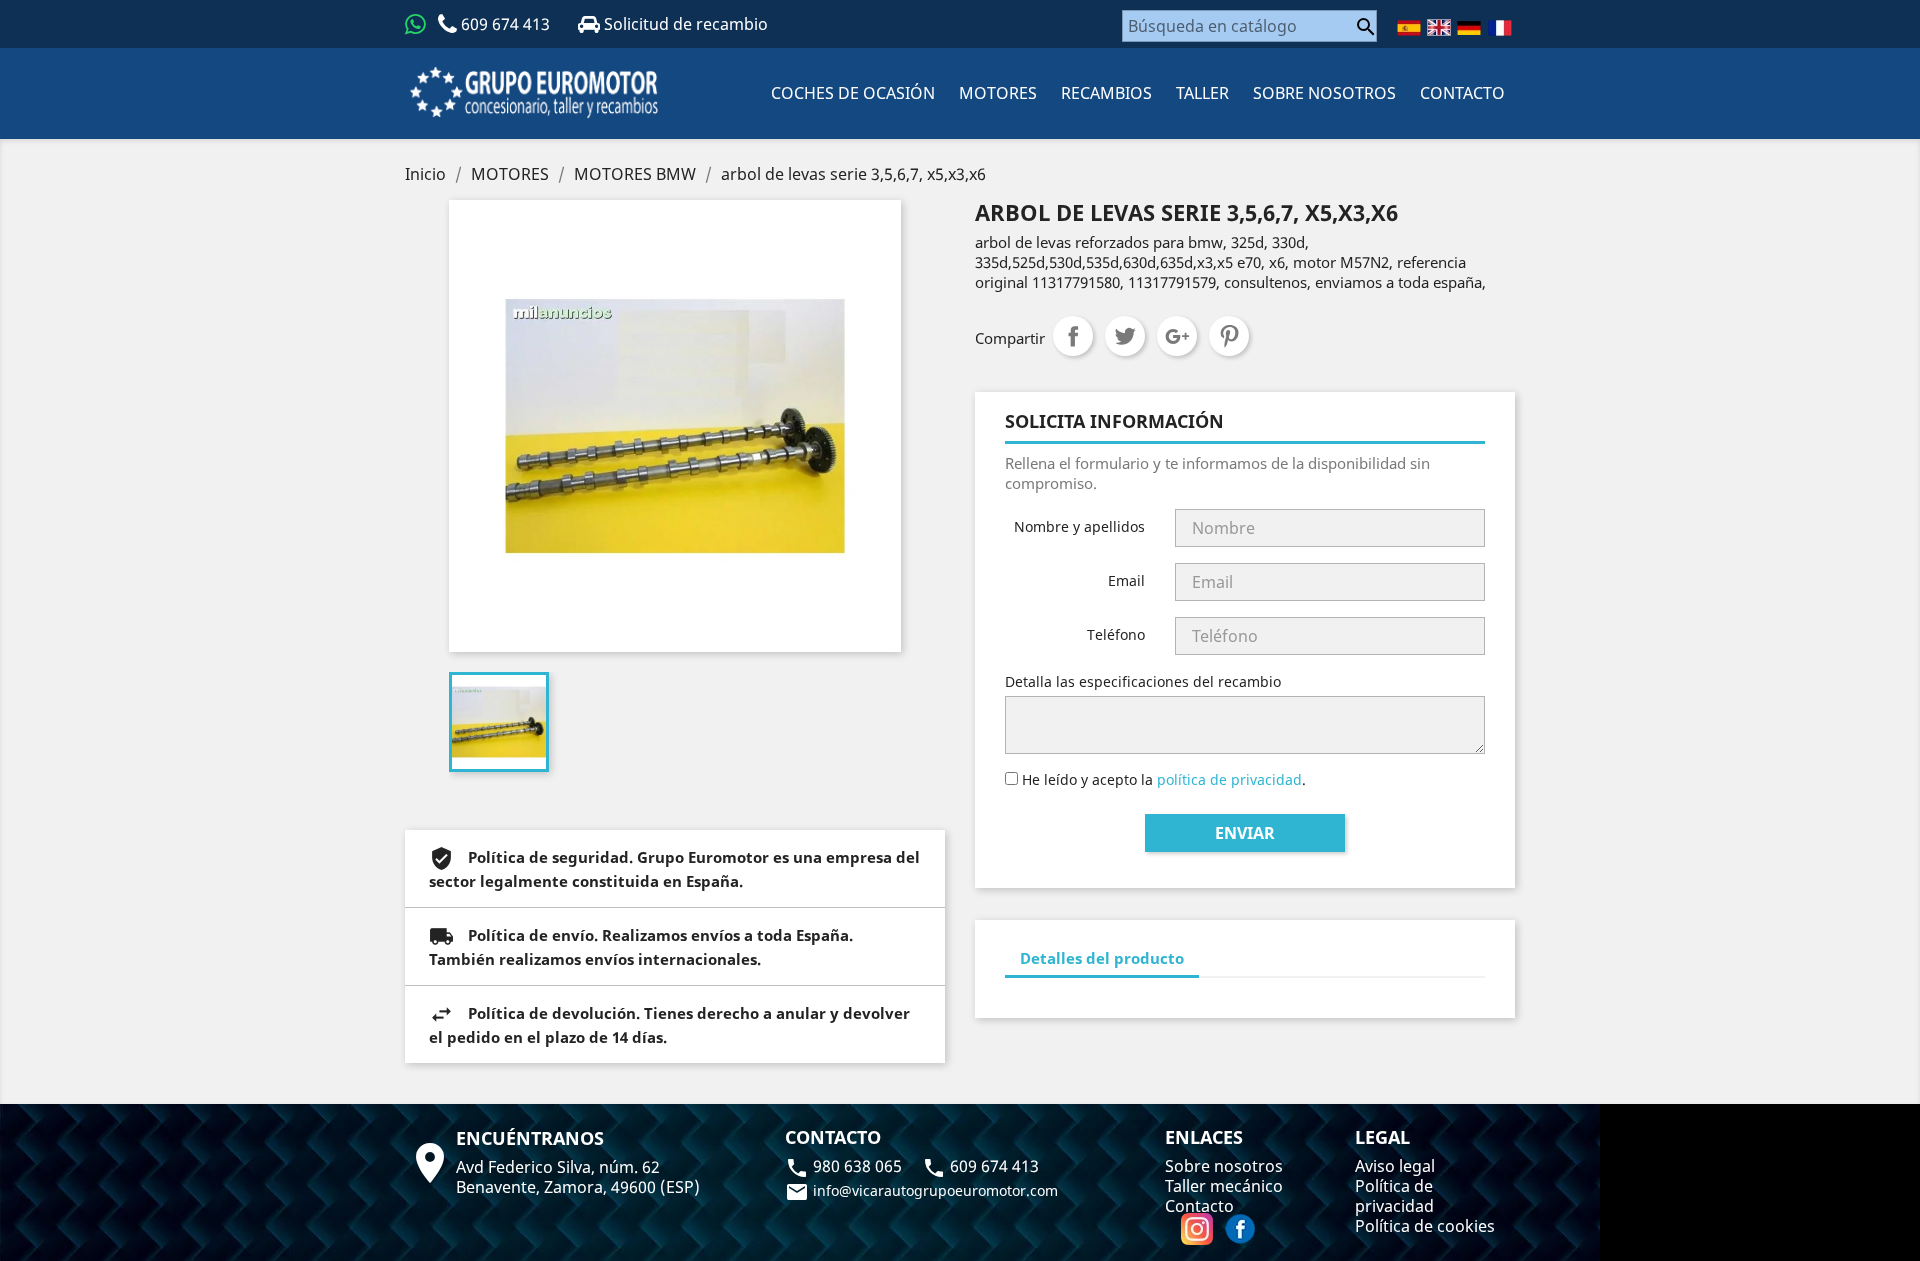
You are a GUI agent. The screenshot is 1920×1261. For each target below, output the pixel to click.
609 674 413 (505, 24)
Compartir (1073, 336)
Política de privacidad (1394, 1196)
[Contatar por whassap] (415, 24)
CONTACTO (1462, 93)
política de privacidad (1229, 779)
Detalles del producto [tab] (1102, 958)
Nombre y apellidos (1079, 526)
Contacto (1199, 1206)
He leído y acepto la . (1162, 779)
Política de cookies (1425, 1226)
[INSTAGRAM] (1199, 1229)
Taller (1202, 93)
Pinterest (1229, 336)
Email (1126, 580)
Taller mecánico (1224, 1186)
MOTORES (998, 93)
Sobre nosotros (1324, 93)
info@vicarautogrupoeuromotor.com (921, 1190)
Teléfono (1116, 634)
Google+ (1177, 336)
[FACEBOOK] (1240, 1229)
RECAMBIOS (1106, 93)
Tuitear (1125, 336)
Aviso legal (1395, 1166)
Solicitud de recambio (684, 24)
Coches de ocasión (853, 93)
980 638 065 (845, 1166)
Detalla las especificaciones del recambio (1143, 681)
